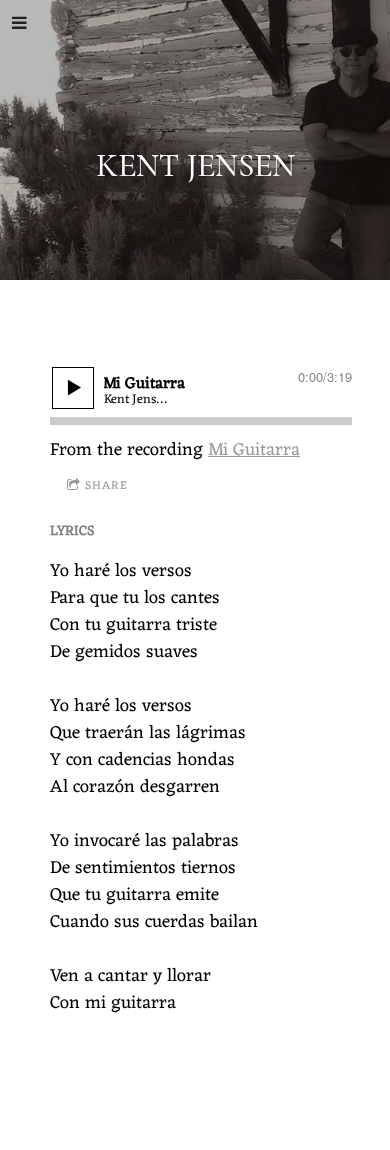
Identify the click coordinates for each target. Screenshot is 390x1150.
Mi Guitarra (254, 450)
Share (106, 486)
